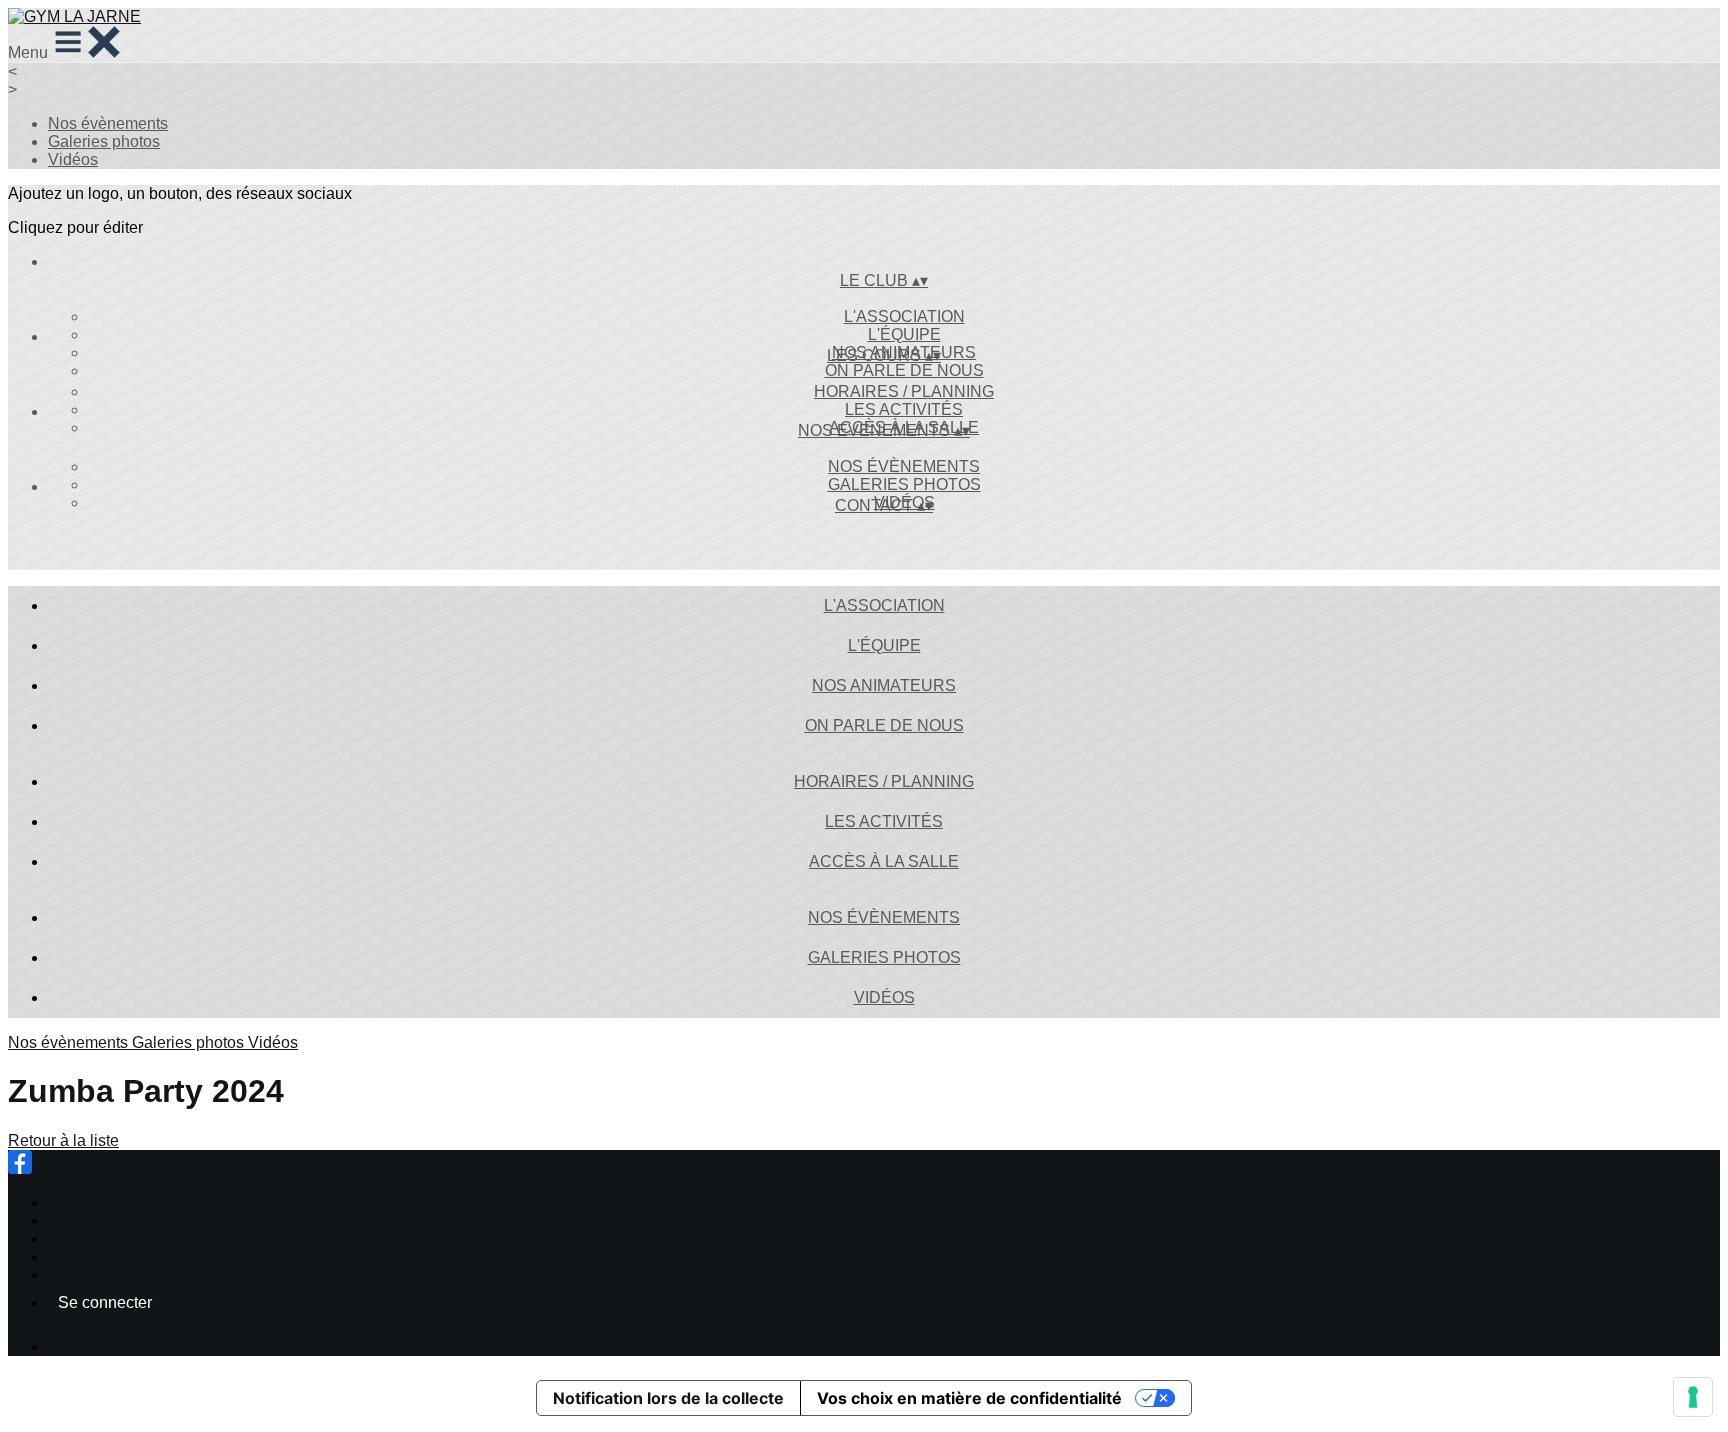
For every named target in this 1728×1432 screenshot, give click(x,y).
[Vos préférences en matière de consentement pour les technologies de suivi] (1693, 1397)
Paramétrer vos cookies (131, 1274)
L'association (904, 316)
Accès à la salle (884, 861)
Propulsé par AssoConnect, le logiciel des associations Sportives (278, 1346)
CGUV (71, 1256)
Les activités (904, 409)
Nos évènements (108, 123)
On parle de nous (904, 370)
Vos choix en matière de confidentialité (969, 1398)
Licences (80, 1220)
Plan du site (90, 1202)
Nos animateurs (884, 685)
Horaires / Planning (904, 391)
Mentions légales (108, 1238)
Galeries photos (104, 141)
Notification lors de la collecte (668, 1398)
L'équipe (904, 334)
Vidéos (73, 159)
